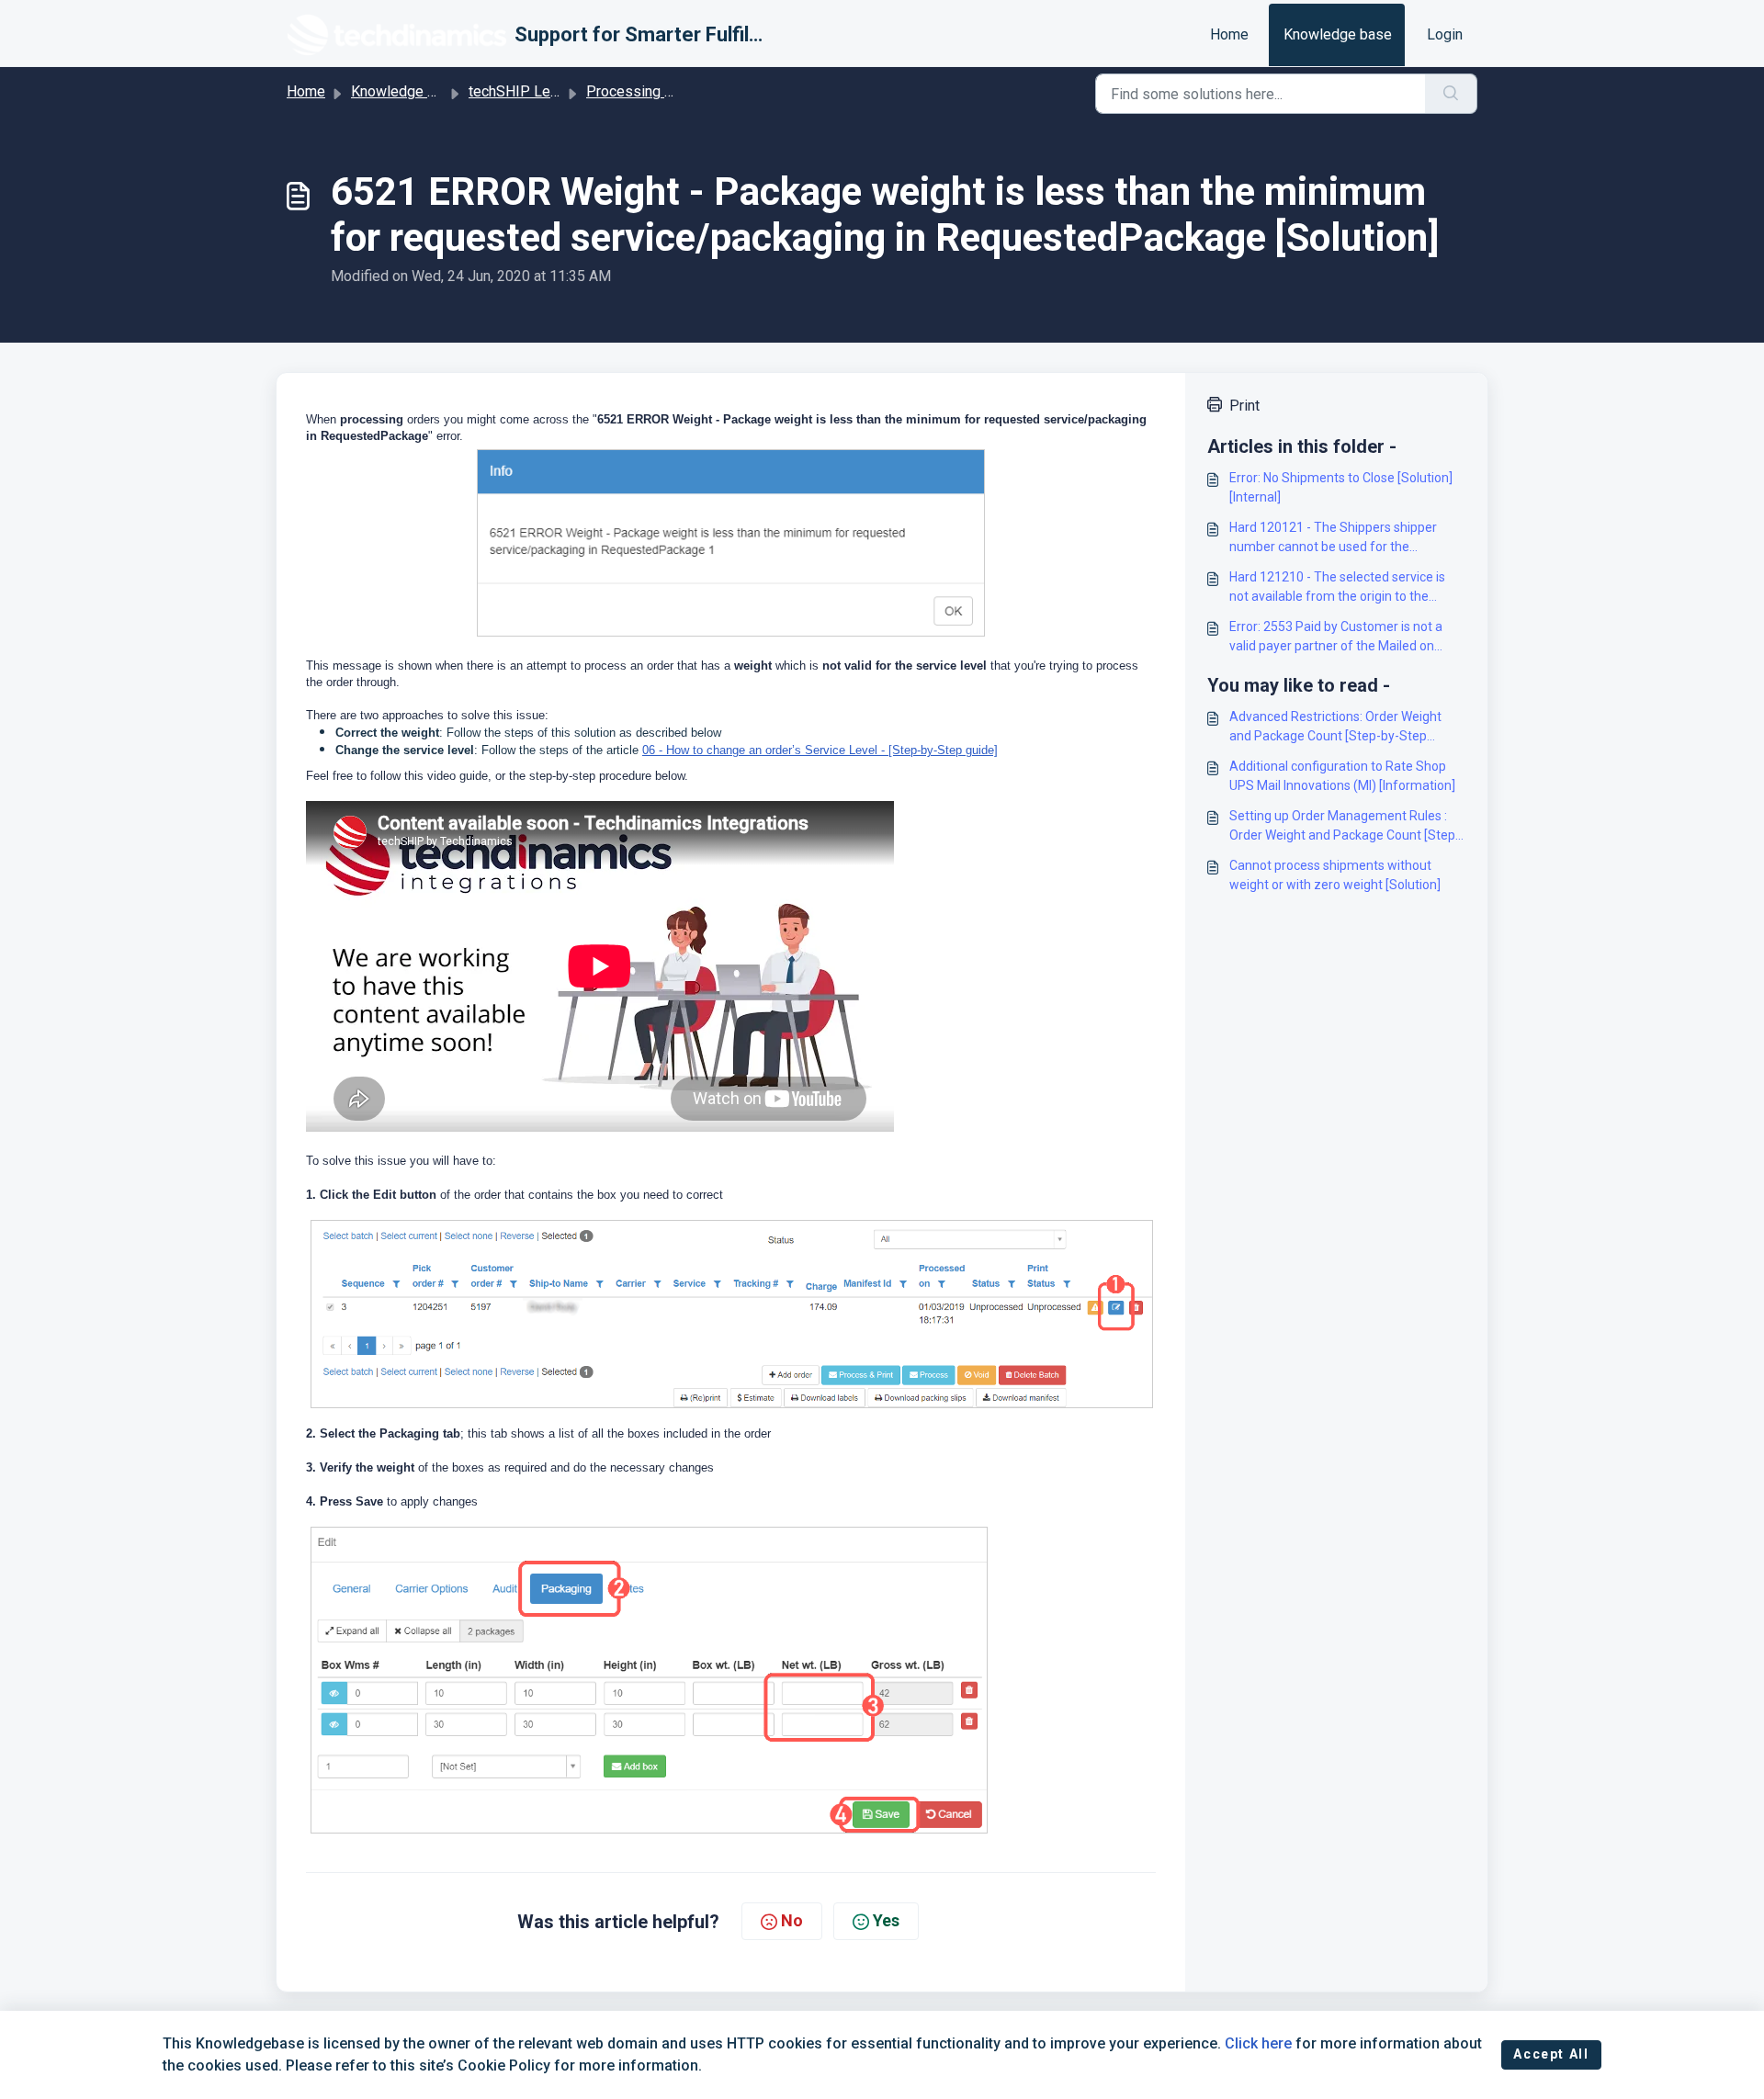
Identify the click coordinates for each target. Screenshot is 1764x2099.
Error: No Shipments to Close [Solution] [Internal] (1341, 487)
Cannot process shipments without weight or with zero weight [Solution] (1335, 875)
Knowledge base (1338, 34)
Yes (886, 1920)
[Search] (1451, 94)
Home (1229, 34)
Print (1244, 406)
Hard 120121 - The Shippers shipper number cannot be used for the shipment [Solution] (1333, 538)
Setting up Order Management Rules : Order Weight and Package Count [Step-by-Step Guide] (1345, 827)
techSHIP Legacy (525, 91)
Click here (1258, 2043)
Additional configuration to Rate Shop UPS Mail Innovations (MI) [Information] (1342, 776)
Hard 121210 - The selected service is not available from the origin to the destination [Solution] (1337, 588)
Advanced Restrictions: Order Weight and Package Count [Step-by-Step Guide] (1335, 728)
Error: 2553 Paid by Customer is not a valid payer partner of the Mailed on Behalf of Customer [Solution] (1336, 638)
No (792, 1920)
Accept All (1551, 2054)
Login (1445, 34)
